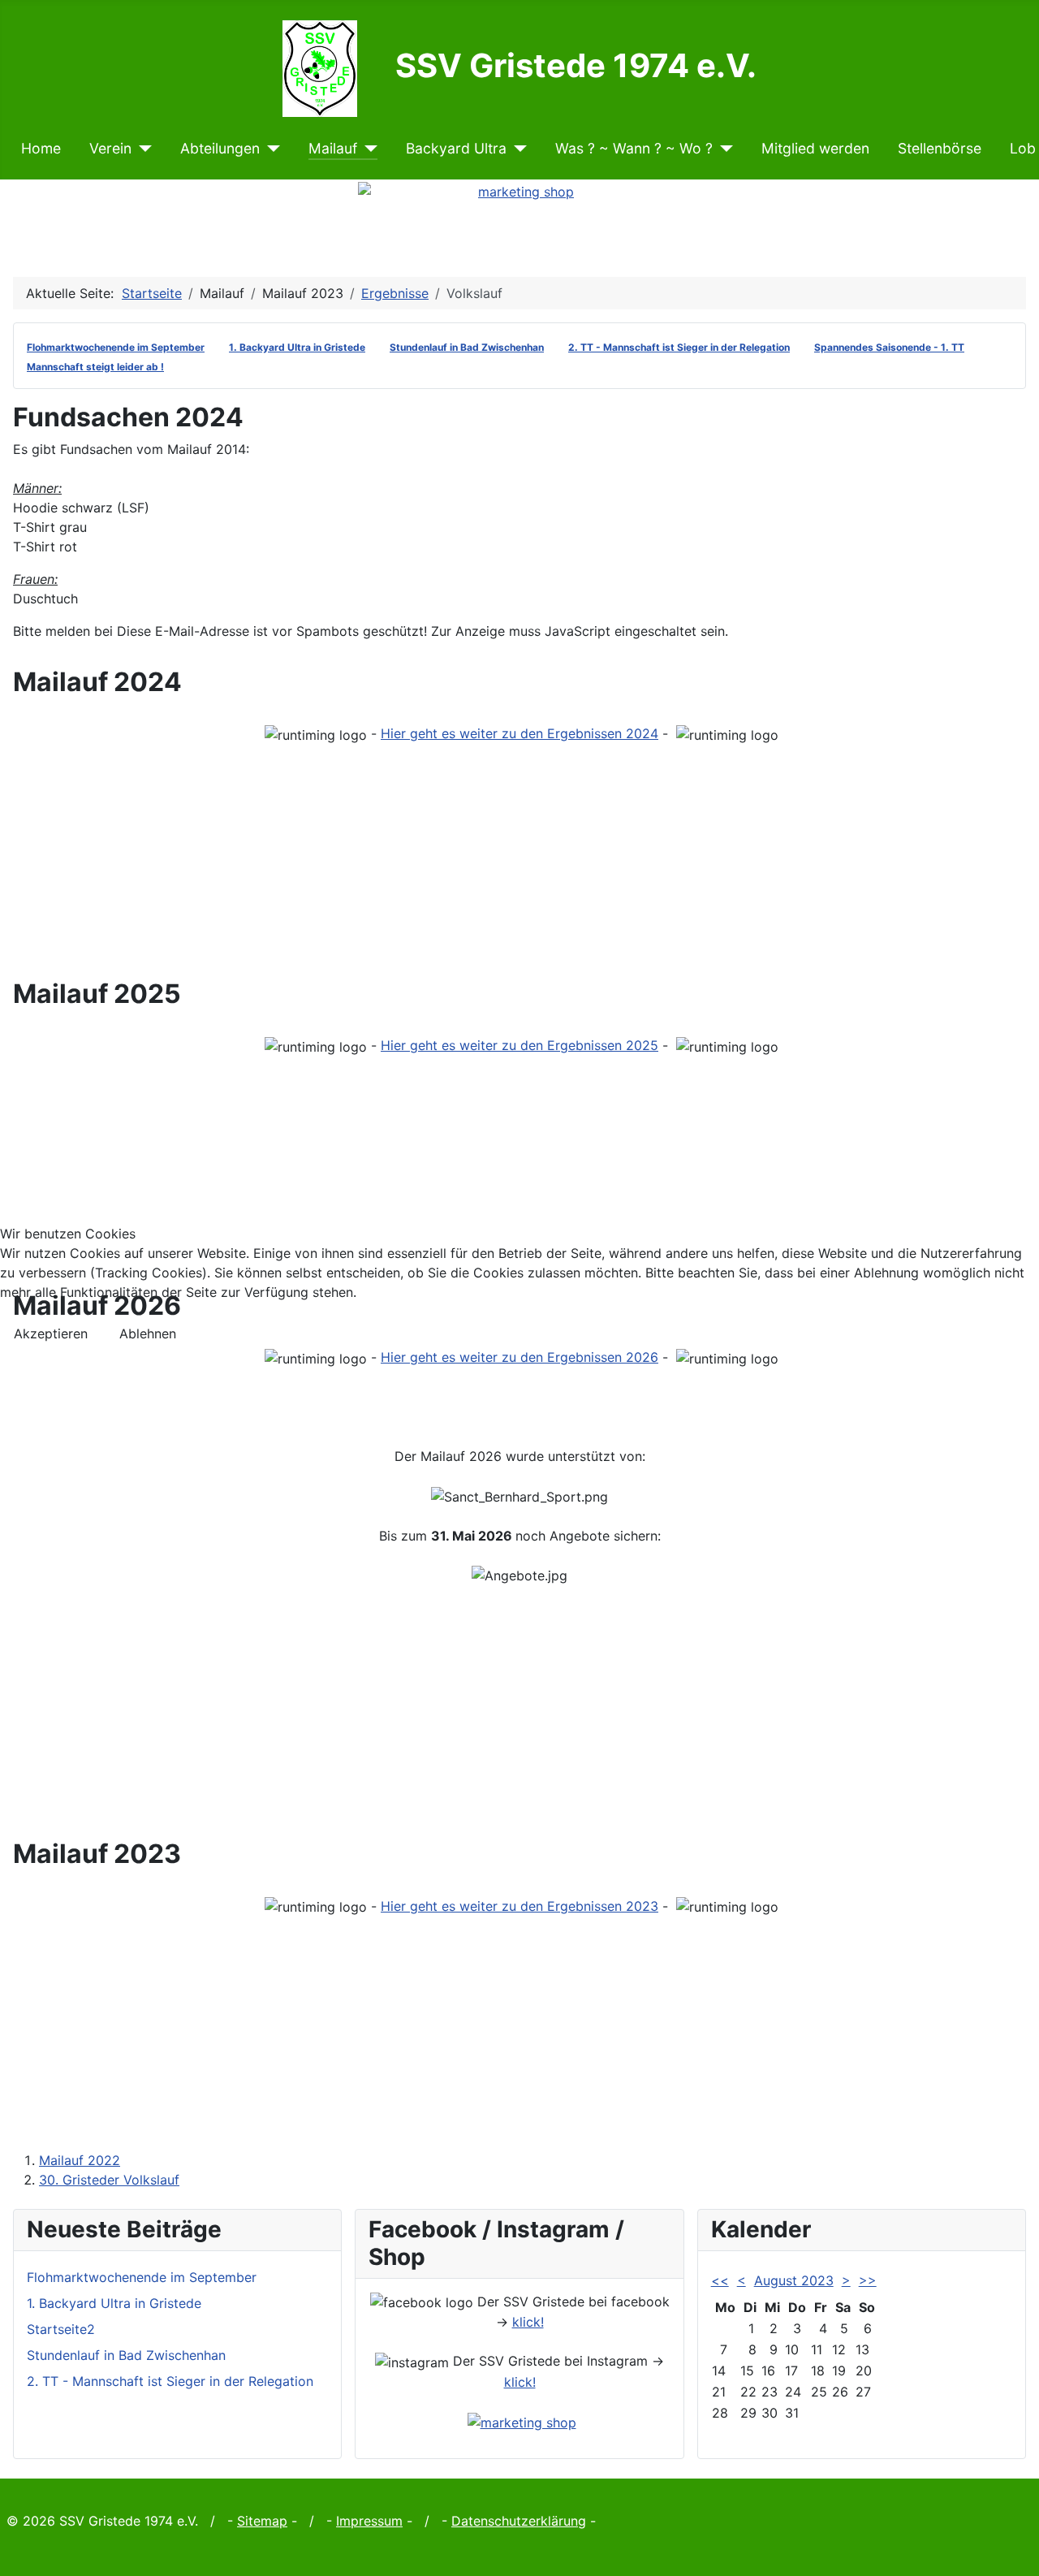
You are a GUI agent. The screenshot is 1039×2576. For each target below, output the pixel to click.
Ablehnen (148, 1333)
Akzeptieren (51, 1333)
